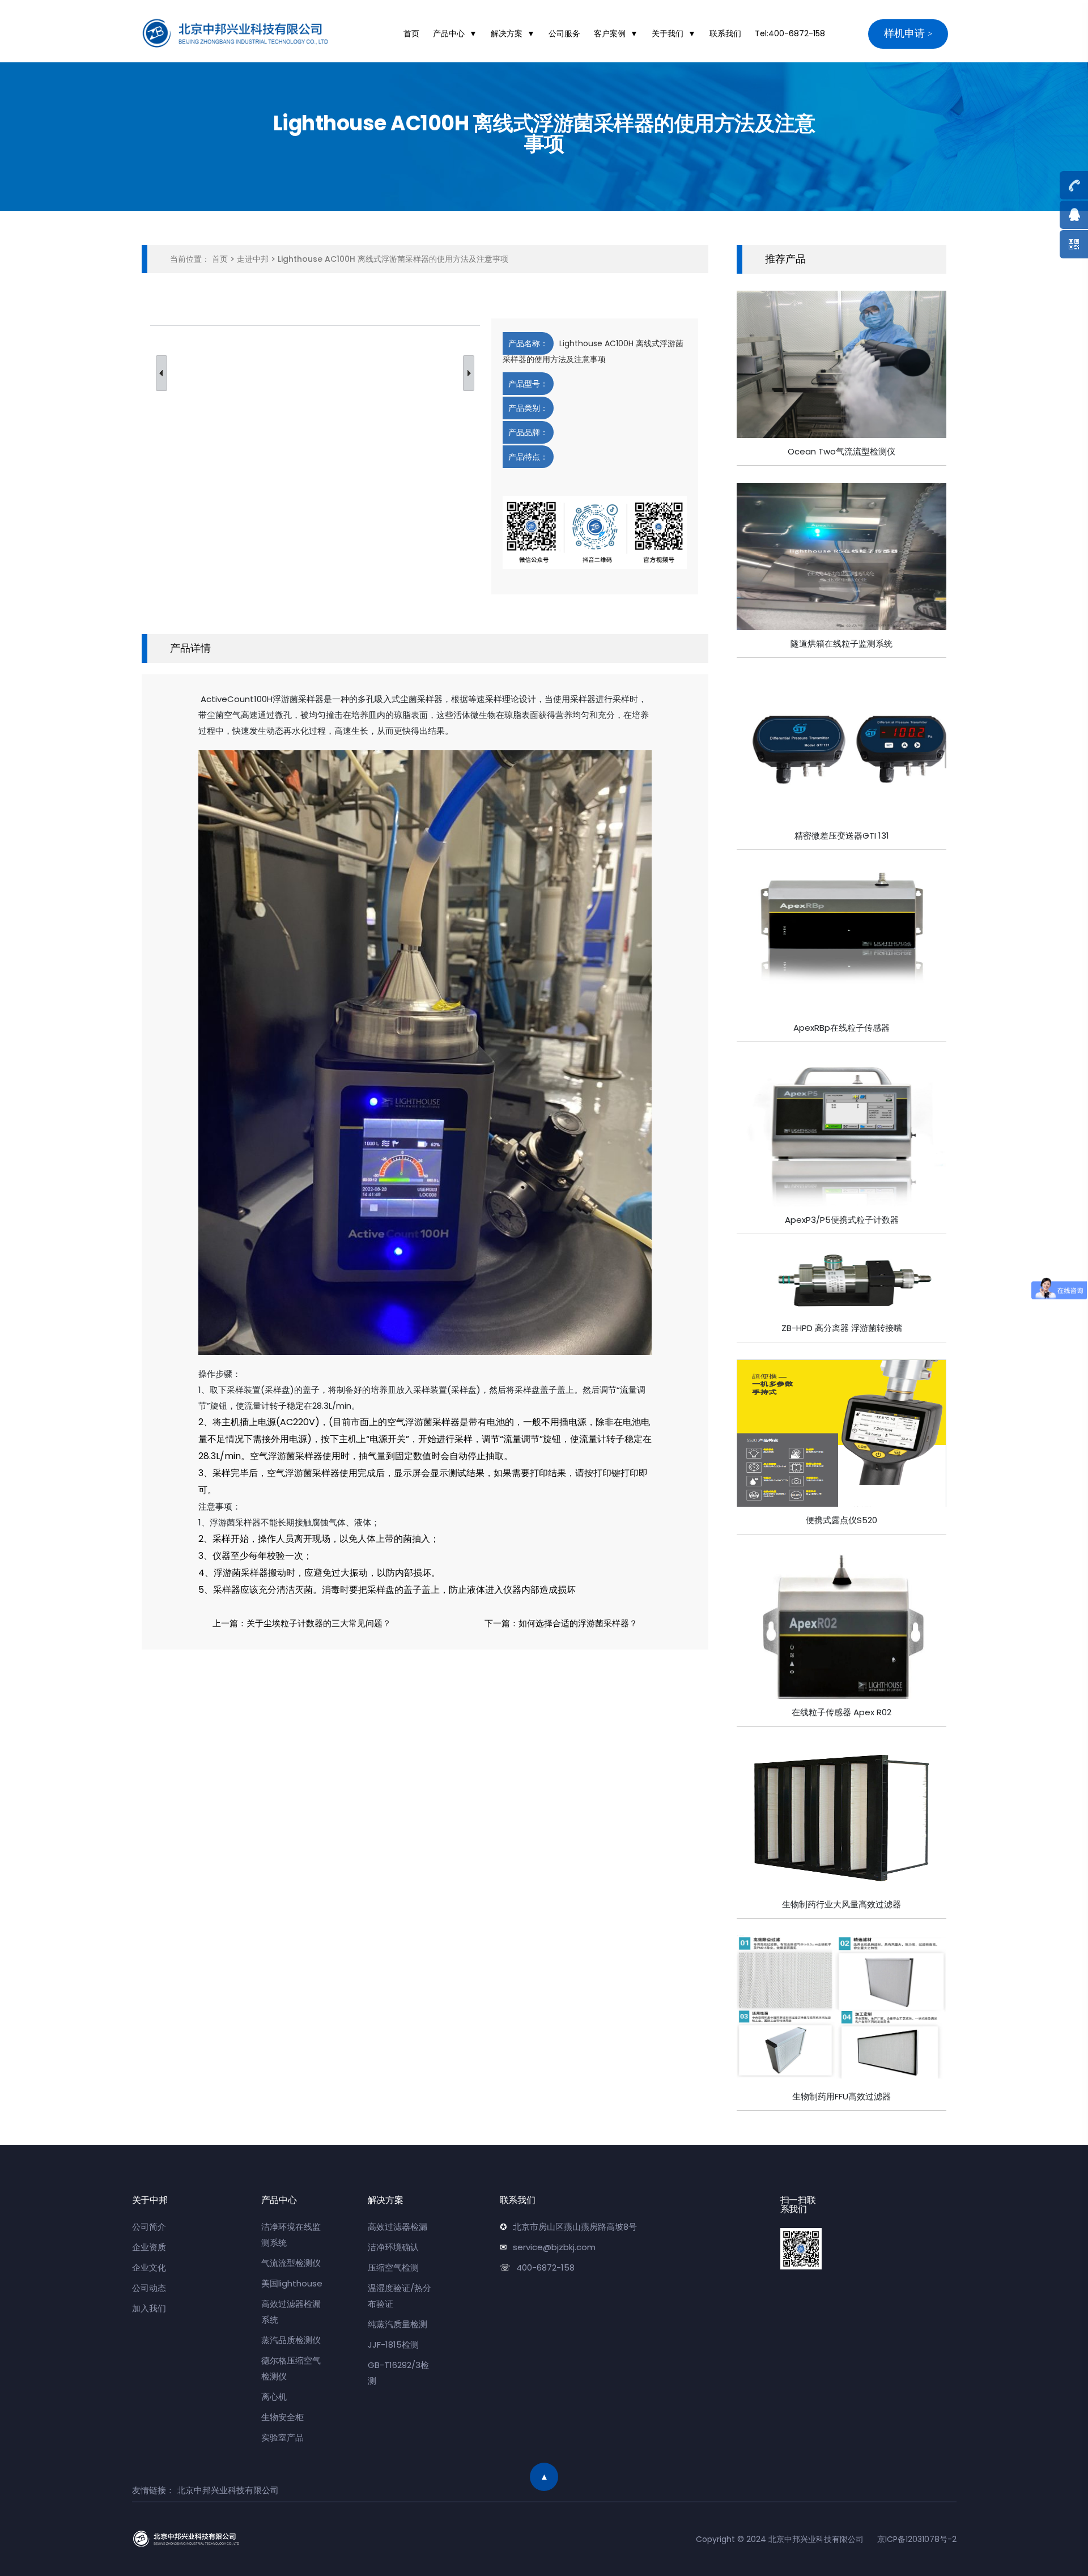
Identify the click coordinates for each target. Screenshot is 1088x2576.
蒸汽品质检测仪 (291, 2340)
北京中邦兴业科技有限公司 (228, 2490)
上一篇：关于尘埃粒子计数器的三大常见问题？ (302, 1623)
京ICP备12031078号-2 (917, 2539)
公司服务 (564, 33)
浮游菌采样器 (298, 699)
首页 (411, 33)
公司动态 (149, 2288)
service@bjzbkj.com (554, 2247)
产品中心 (449, 33)
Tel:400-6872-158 (790, 33)
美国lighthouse (292, 2283)
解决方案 (507, 33)
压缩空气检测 (393, 2267)
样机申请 (904, 33)
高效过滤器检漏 (398, 2227)
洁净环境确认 (393, 2247)
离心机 (274, 2397)
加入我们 (149, 2308)
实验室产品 (282, 2437)
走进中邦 (253, 259)
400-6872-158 (545, 2267)
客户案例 (610, 33)
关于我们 (668, 33)
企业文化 (149, 2267)
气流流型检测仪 (291, 2263)
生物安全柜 (282, 2417)
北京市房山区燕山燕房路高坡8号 (575, 2227)
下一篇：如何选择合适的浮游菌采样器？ (561, 1623)
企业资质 (149, 2247)
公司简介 (149, 2227)
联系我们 (725, 33)
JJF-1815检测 (393, 2345)
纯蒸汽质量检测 (398, 2324)
